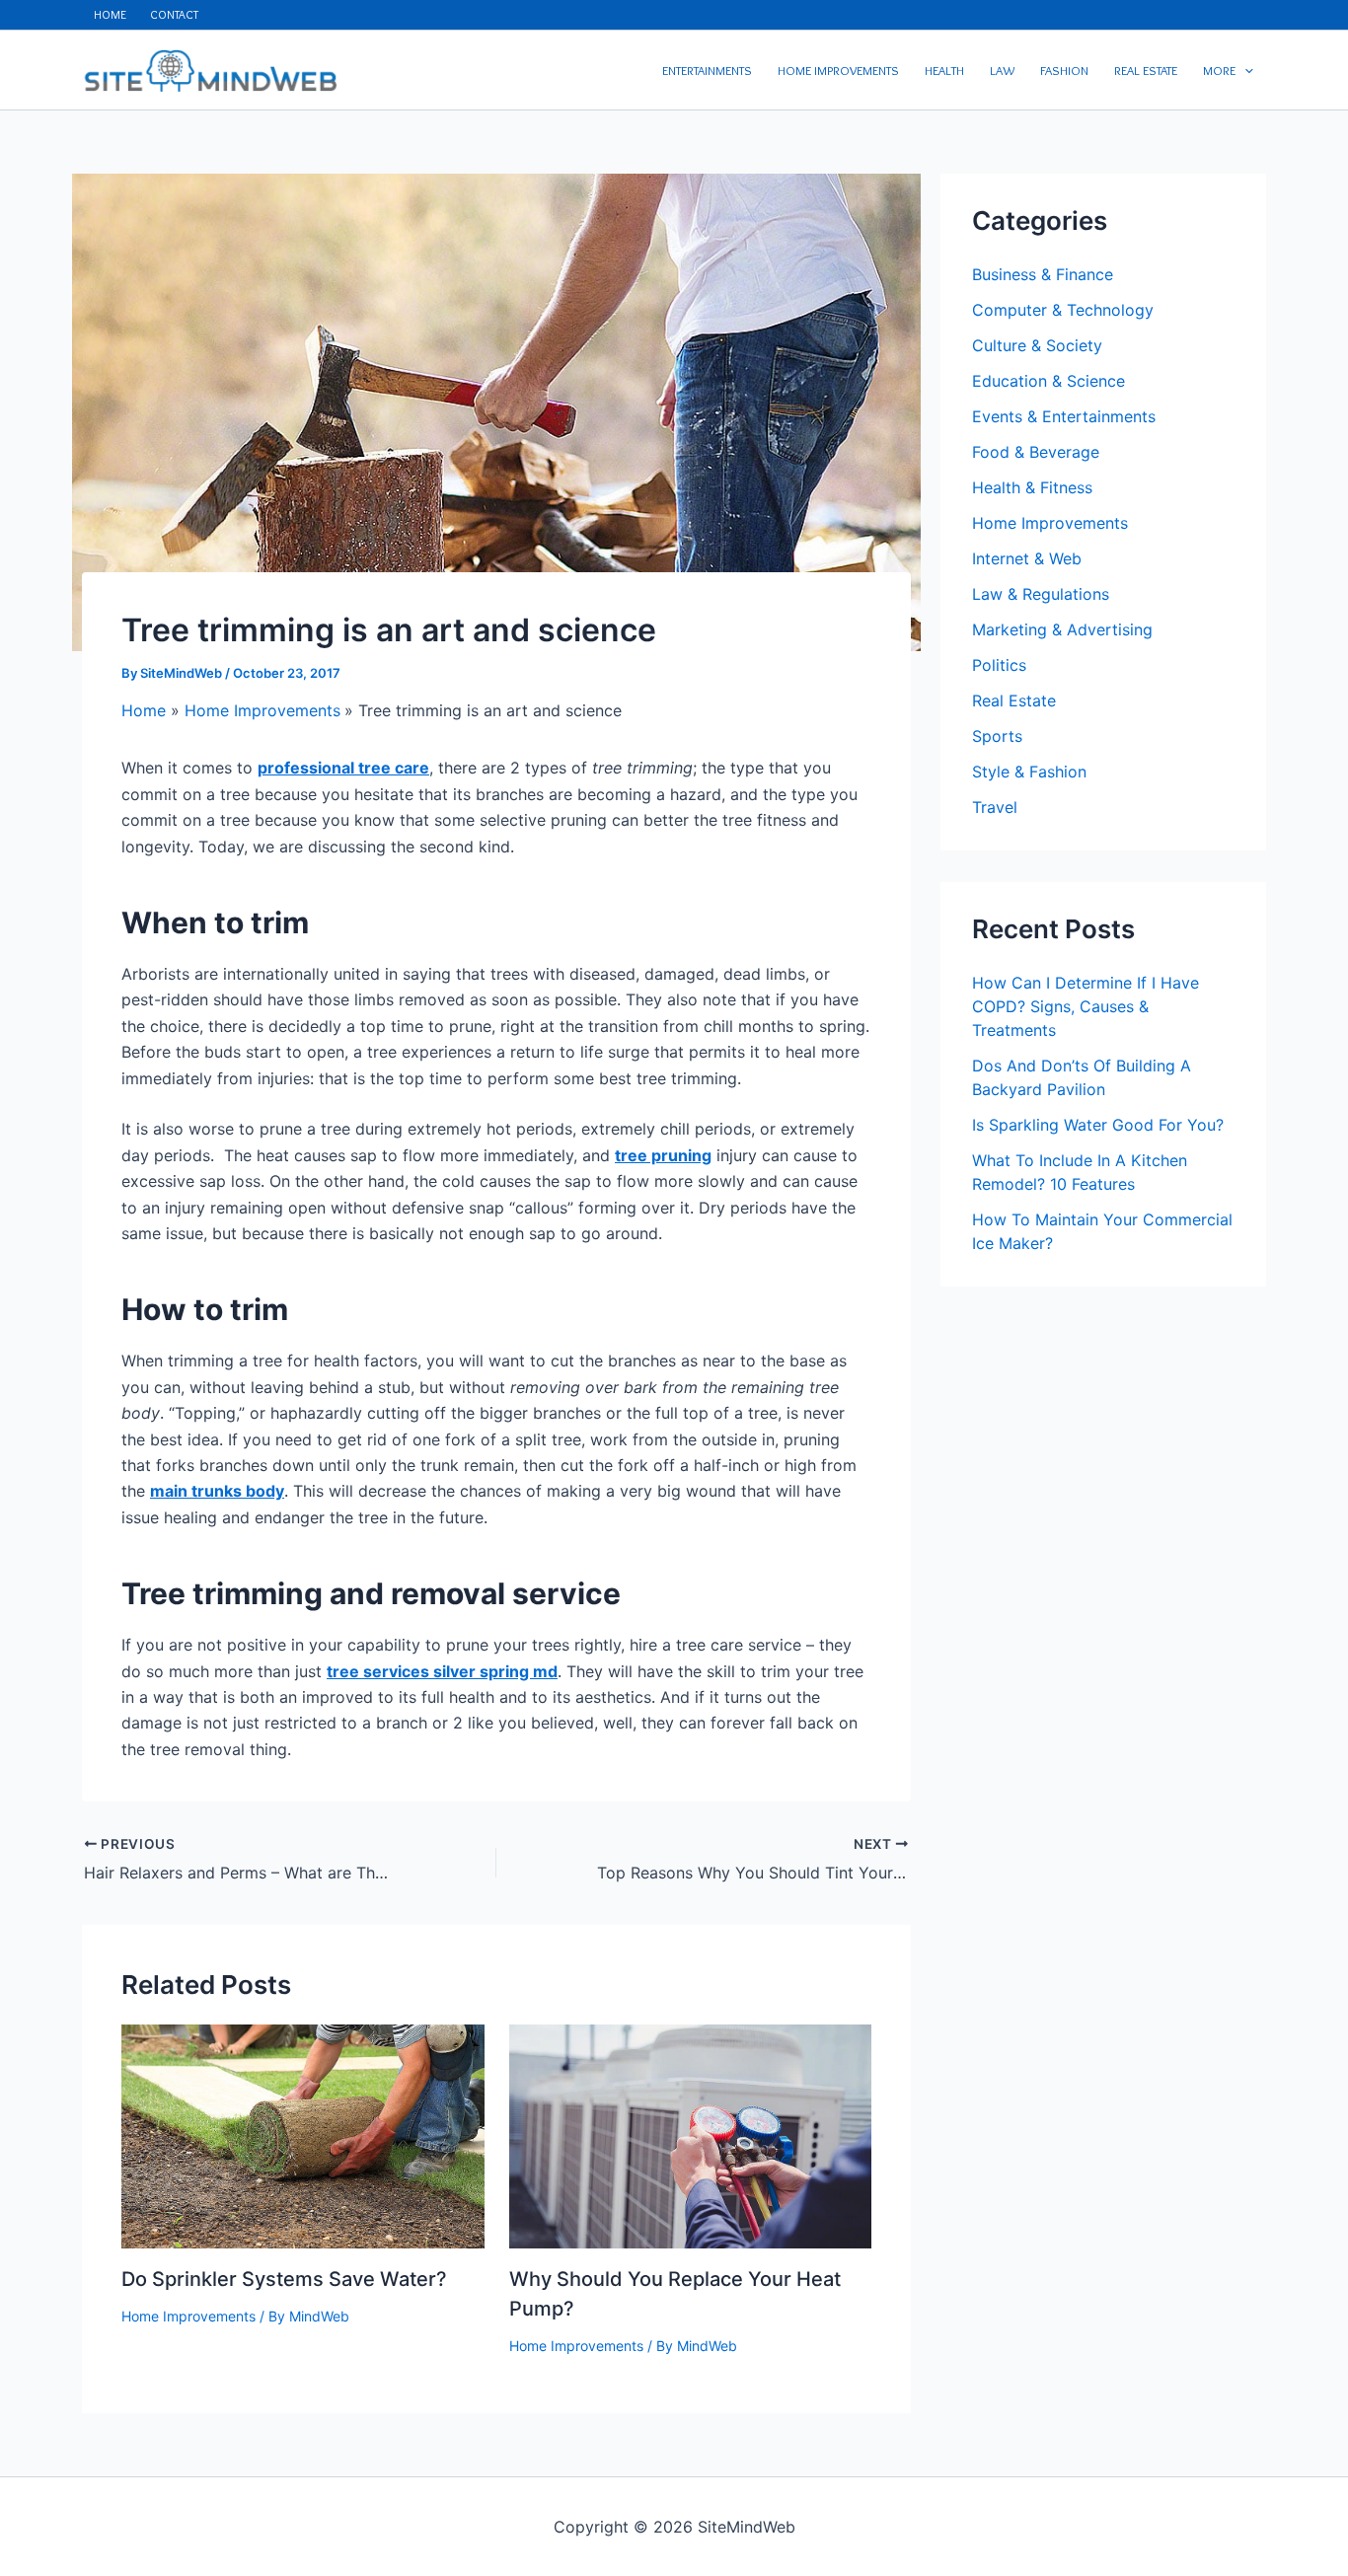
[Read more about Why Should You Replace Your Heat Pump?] (691, 2135)
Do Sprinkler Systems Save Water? (284, 2279)
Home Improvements (188, 2316)
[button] (1244, 70)
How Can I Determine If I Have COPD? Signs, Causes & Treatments (1086, 1006)
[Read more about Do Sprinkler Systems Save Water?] (303, 2135)
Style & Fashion (1029, 772)
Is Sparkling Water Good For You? (1098, 1125)
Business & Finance (1043, 274)
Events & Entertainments (1064, 416)
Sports (997, 736)
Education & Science (1048, 381)
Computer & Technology (1063, 310)
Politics (999, 665)
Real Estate (1014, 700)
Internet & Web (1027, 558)
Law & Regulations (1041, 594)
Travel (995, 807)
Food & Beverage (1036, 452)
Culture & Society (1037, 345)
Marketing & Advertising (1062, 629)
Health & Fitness (1032, 487)
